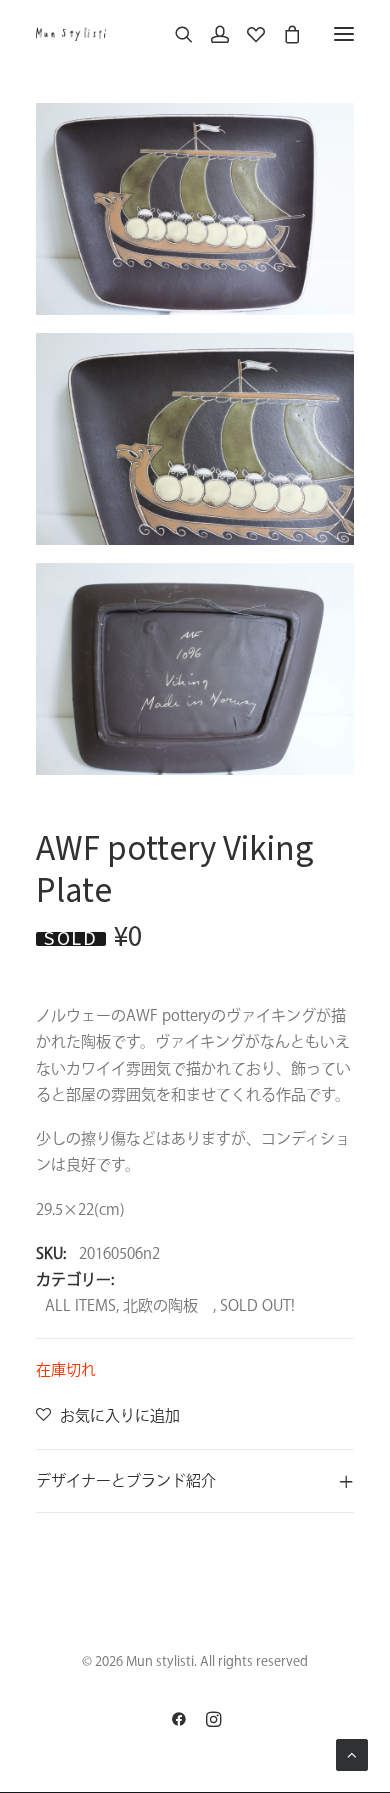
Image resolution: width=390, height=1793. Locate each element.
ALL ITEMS (80, 1305)
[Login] (211, 34)
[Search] (175, 34)
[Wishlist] (247, 34)
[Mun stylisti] (71, 34)
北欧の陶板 (168, 1305)
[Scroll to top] (352, 1753)
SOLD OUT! (257, 1305)
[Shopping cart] (283, 34)
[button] (344, 34)
